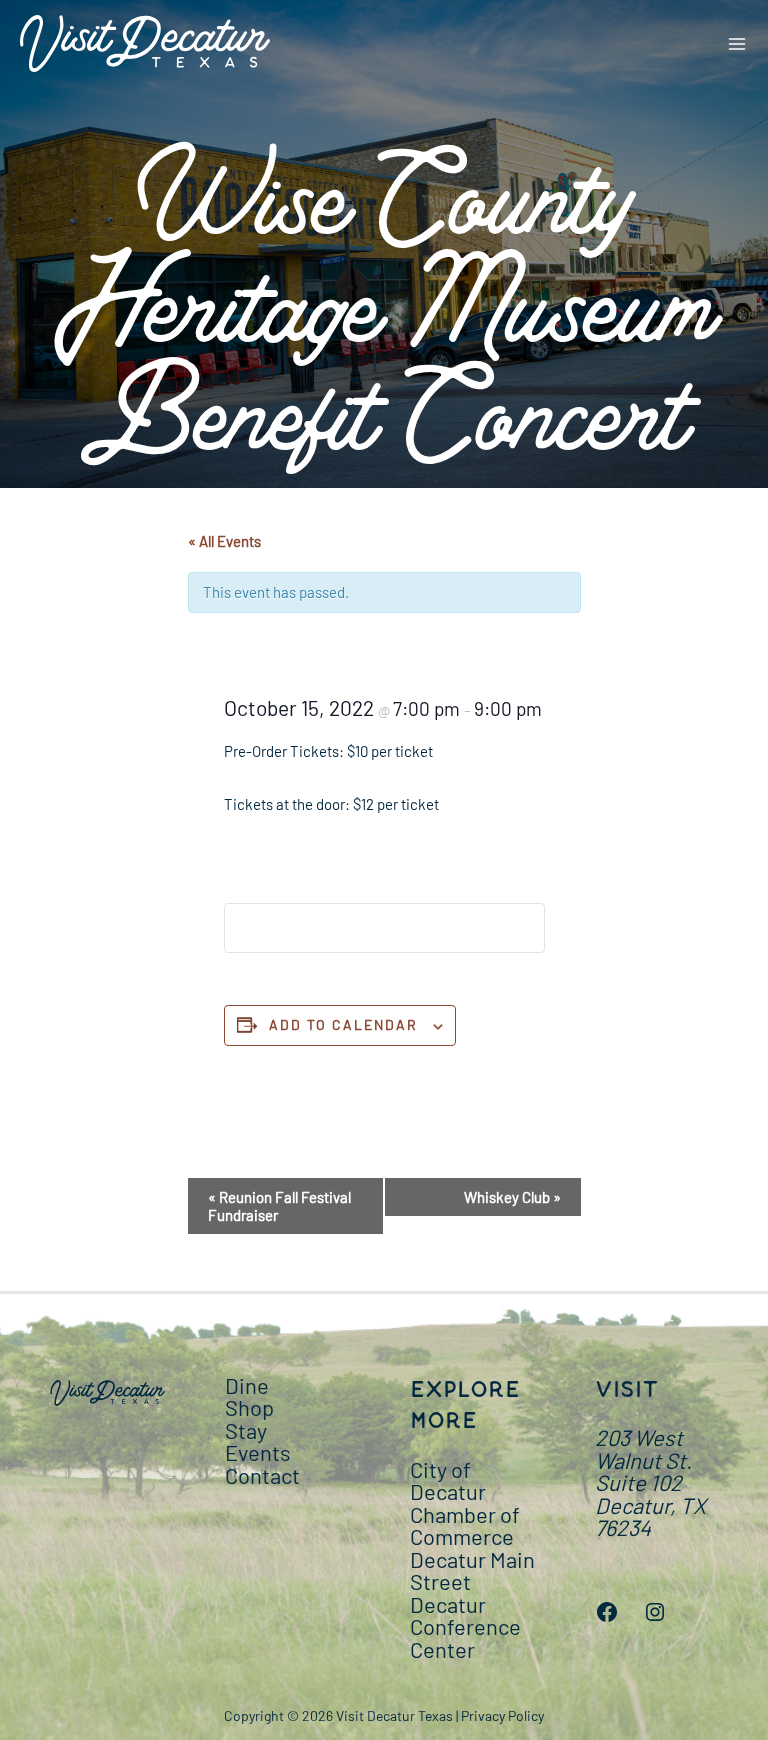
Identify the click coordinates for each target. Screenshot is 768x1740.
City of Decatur (448, 1480)
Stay (246, 1430)
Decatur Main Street (472, 1570)
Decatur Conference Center (465, 1626)
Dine (247, 1385)
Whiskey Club (512, 1197)
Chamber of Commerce (465, 1525)
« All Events (224, 541)
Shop (249, 1407)
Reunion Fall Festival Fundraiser (279, 1206)
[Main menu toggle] (737, 43)
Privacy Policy (502, 1715)
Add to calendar (343, 1024)
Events (258, 1452)
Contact (262, 1475)
